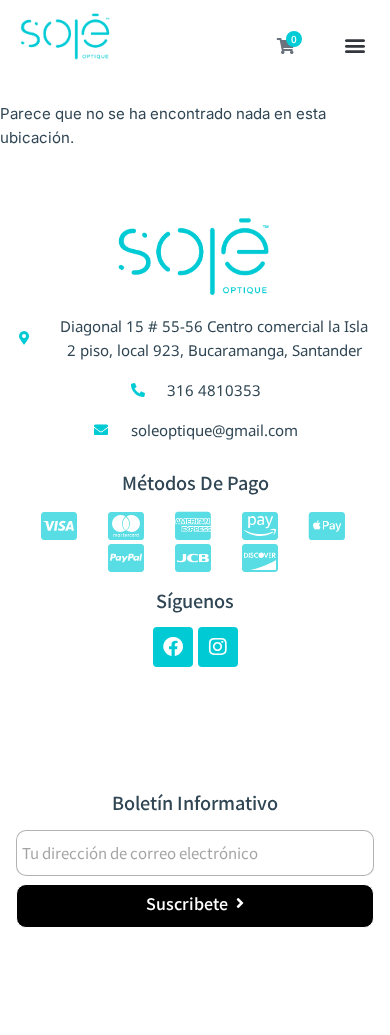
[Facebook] (173, 647)
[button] (355, 47)
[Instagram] (218, 647)
